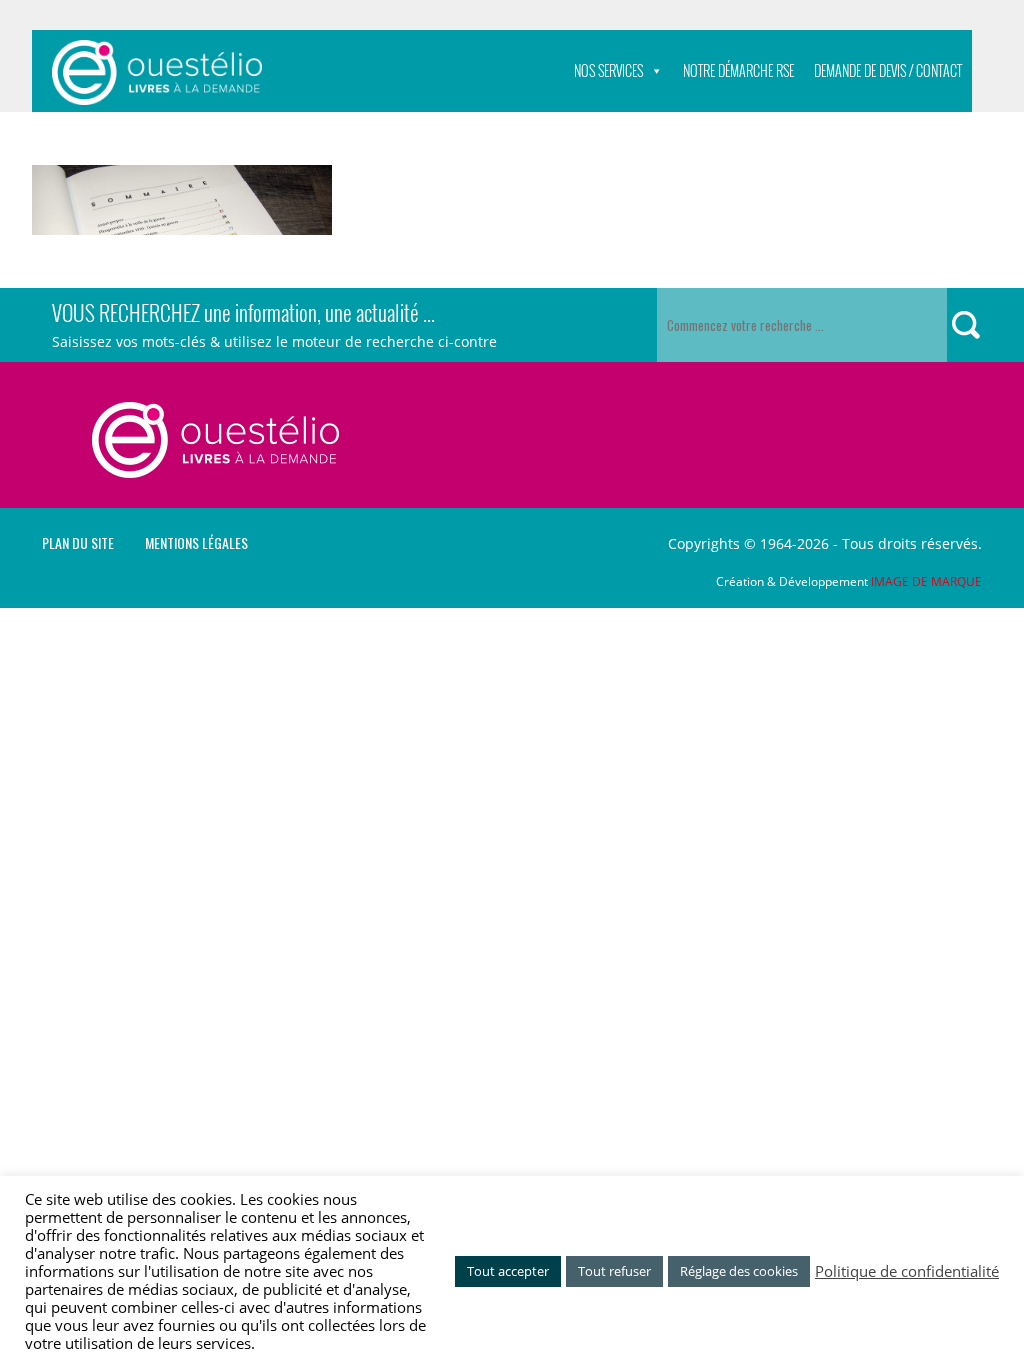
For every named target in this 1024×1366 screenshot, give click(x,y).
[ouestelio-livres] (157, 72)
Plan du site (78, 543)
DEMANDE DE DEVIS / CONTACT (888, 70)
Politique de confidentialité (907, 1271)
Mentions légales (196, 543)
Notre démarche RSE (738, 70)
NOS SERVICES (608, 70)
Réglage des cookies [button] (739, 1271)
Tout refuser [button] (614, 1271)
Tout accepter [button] (508, 1271)
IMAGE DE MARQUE (926, 581)
